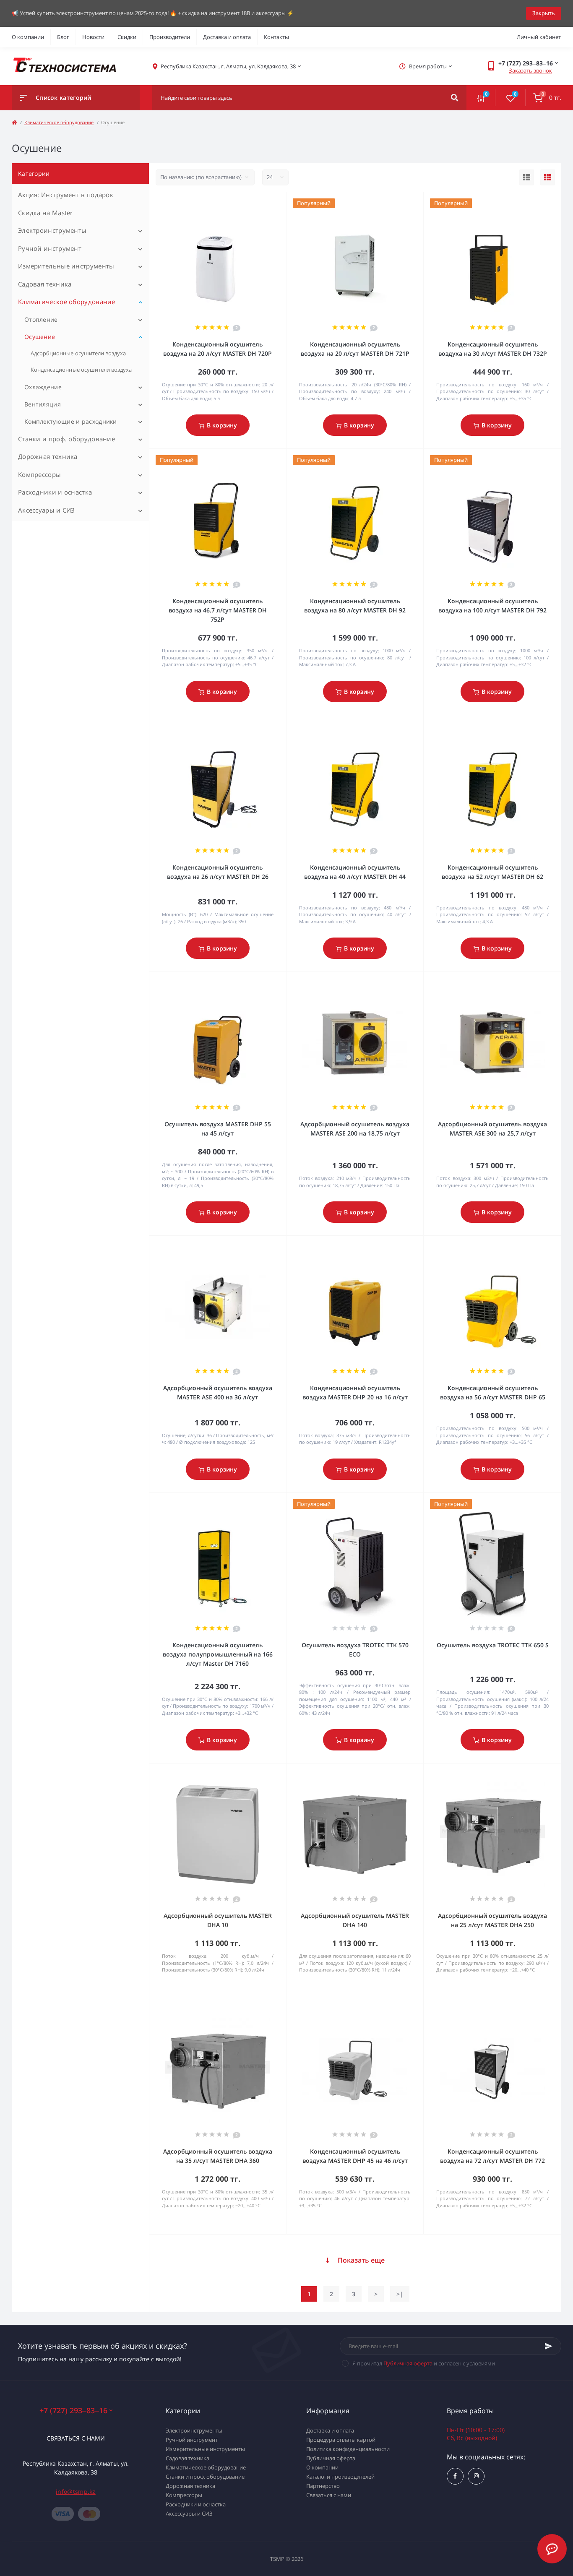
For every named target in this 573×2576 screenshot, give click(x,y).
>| (400, 2294)
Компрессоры (39, 474)
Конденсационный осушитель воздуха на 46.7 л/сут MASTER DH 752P (218, 610)
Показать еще (361, 2260)
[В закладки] (282, 203)
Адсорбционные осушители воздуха (78, 353)
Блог (63, 37)
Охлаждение (43, 387)
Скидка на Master (46, 213)
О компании (28, 37)
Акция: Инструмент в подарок (66, 195)
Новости (93, 37)
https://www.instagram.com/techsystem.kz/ (476, 2476)
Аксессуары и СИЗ (47, 510)
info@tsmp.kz (76, 2491)
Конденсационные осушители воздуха (81, 370)
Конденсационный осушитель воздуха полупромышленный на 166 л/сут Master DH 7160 (218, 1654)
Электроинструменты (52, 230)
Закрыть (544, 13)
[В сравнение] (271, 203)
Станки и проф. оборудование (66, 439)
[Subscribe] (549, 2346)
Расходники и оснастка (55, 492)
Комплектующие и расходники (71, 421)
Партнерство (323, 2486)
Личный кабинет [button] (539, 37)
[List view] (527, 177)
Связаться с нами (76, 2438)
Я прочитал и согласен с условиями (424, 2363)
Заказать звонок (530, 70)
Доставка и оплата (227, 37)
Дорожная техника (48, 456)
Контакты (276, 37)
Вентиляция (43, 404)
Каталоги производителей (340, 2477)
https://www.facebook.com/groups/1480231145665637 (455, 2476)
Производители (170, 37)
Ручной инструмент (50, 248)
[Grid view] (548, 177)
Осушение (40, 337)
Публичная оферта (408, 2363)
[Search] (454, 98)
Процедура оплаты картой (341, 2440)
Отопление (41, 319)
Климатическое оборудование (59, 122)
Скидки (127, 37)
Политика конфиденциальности (348, 2449)
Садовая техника (45, 284)
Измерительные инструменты (66, 266)
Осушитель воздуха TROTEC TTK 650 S (493, 1645)
